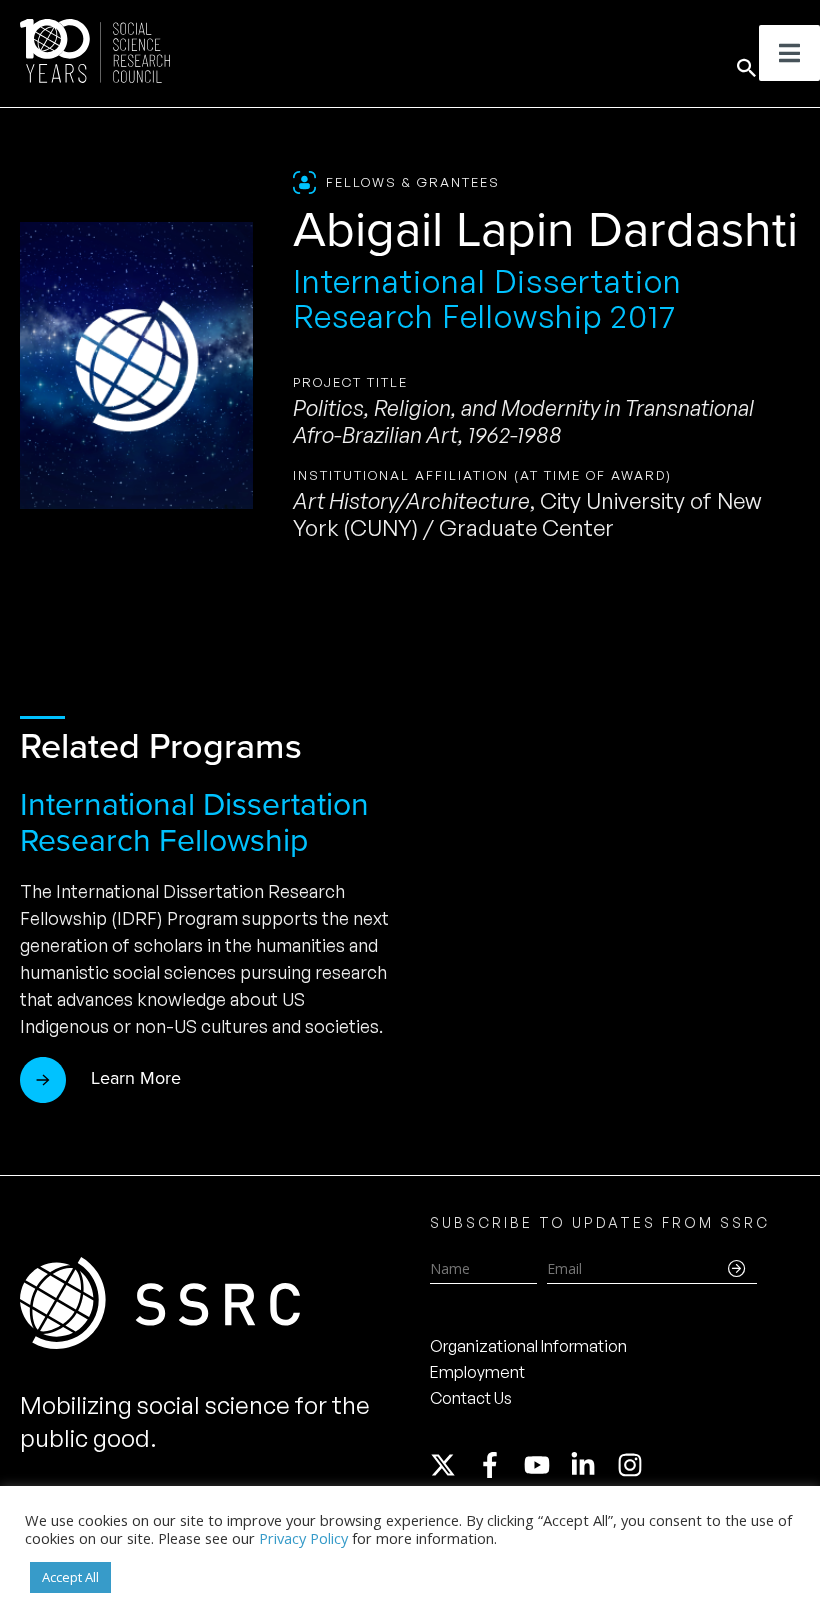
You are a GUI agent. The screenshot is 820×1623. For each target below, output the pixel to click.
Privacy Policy (303, 1538)
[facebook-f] (499, 1465)
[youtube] (546, 1465)
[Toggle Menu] (789, 53)
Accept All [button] (70, 1577)
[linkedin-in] (592, 1465)
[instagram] (634, 1465)
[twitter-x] (452, 1465)
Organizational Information (528, 1346)
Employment (477, 1372)
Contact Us (471, 1398)
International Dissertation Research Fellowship (194, 821)
